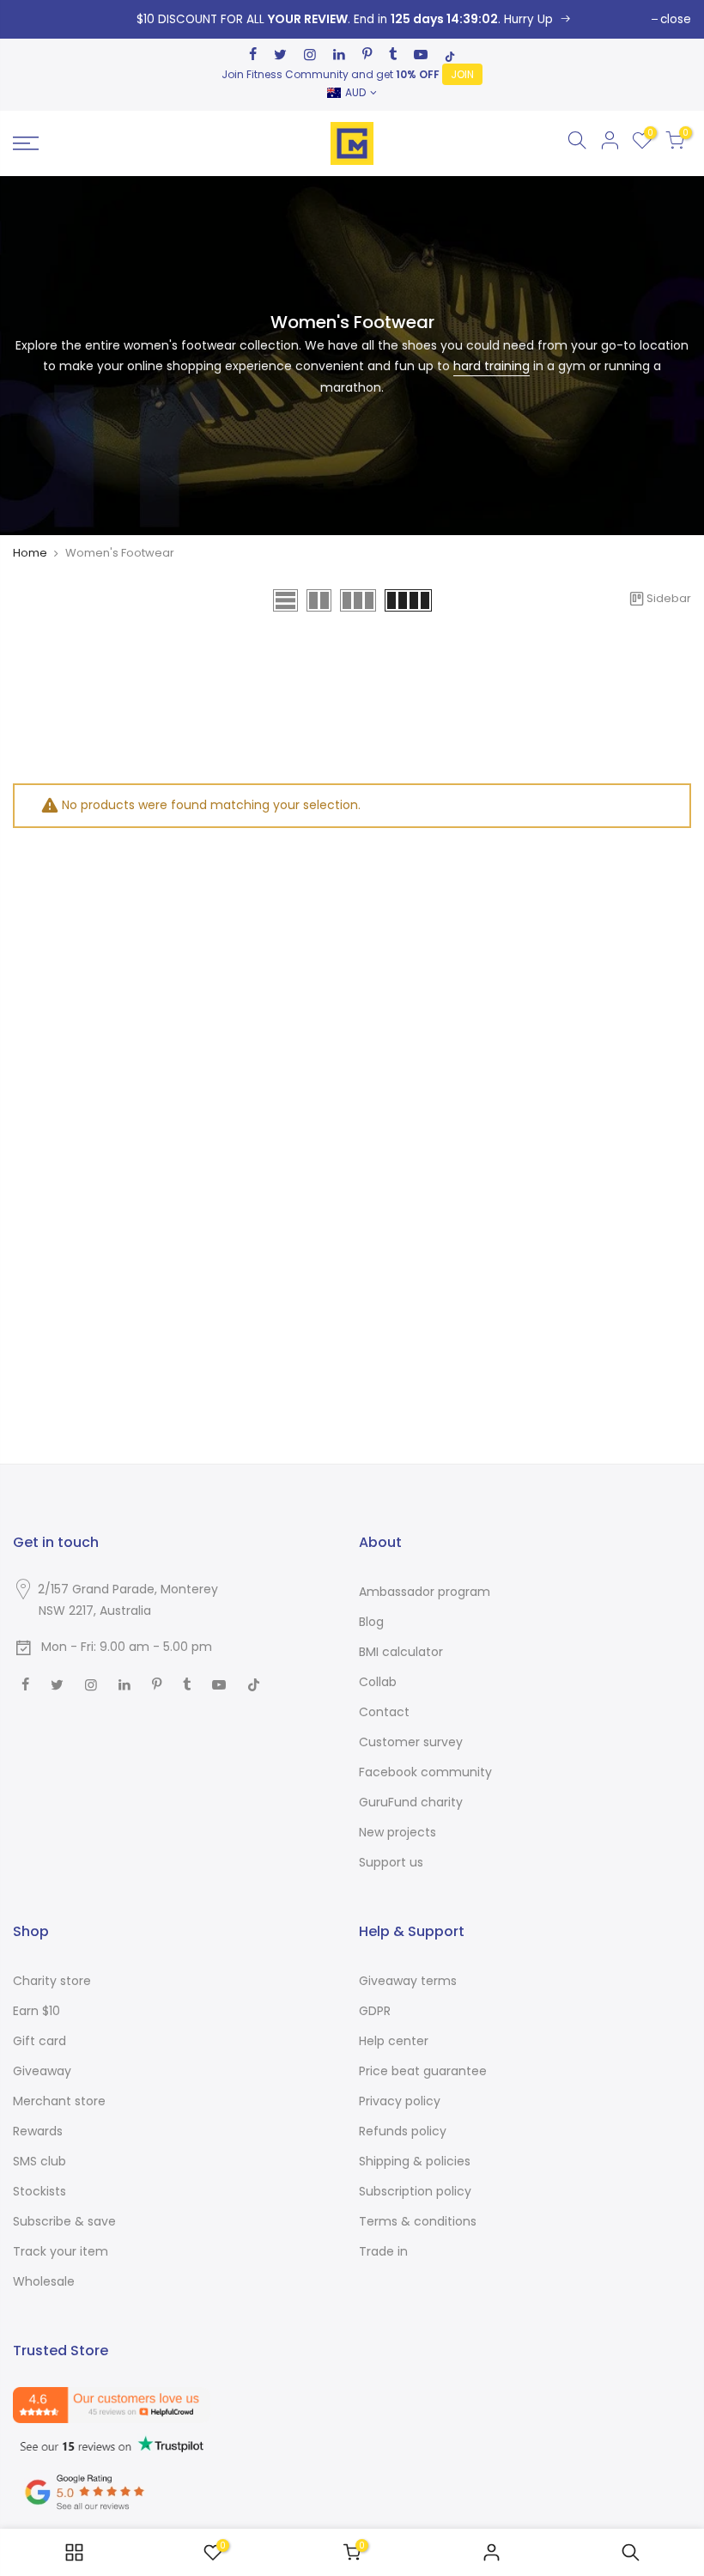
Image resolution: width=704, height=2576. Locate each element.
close (676, 19)
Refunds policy (403, 2131)
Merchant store (59, 2101)
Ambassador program (425, 1592)
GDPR (375, 2011)
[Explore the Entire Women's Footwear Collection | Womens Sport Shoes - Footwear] (285, 600)
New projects (398, 1832)
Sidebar (669, 598)
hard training (492, 366)
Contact (384, 1712)
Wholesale (44, 2281)
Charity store (52, 1981)
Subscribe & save (64, 2221)
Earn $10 (36, 2011)
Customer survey (411, 1742)
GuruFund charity (411, 1802)
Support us (391, 1862)
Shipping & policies (415, 2161)
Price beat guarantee (423, 2071)
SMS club (39, 2161)
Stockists (39, 2191)
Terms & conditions (418, 2221)
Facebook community (425, 1772)
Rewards (38, 2131)
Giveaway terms (408, 1981)
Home (30, 553)
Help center (394, 2041)
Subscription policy (415, 2191)
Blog (371, 1622)
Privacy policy (400, 2101)
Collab (378, 1682)
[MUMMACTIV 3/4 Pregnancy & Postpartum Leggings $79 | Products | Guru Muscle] (74, 2552)
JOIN (462, 74)
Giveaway (42, 2071)
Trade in (383, 2251)
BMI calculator (401, 1652)
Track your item (61, 2251)
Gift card (39, 2041)
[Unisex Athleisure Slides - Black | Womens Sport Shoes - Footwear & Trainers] (352, 19)
